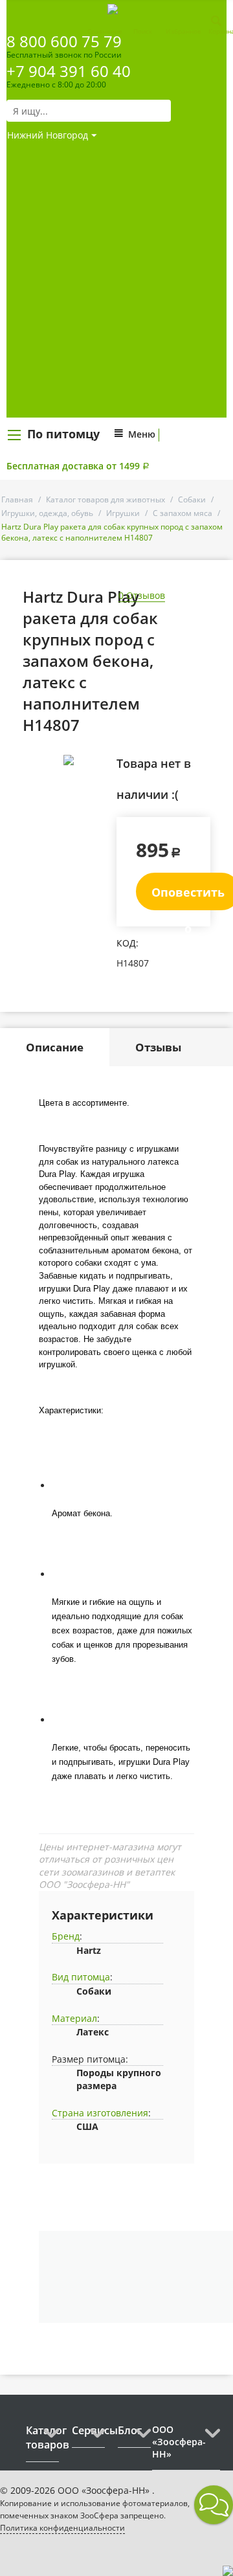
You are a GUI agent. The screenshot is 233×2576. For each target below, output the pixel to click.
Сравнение (105, 31)
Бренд (66, 1936)
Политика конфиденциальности (62, 2528)
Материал (74, 2018)
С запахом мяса (183, 513)
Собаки (192, 499)
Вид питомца (81, 1977)
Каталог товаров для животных (105, 499)
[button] (214, 2505)
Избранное (183, 31)
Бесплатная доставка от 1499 (78, 466)
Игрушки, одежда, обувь (47, 513)
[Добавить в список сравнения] (97, 789)
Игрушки (123, 513)
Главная (17, 499)
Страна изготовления (100, 2113)
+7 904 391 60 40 (69, 71)
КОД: (128, 943)
